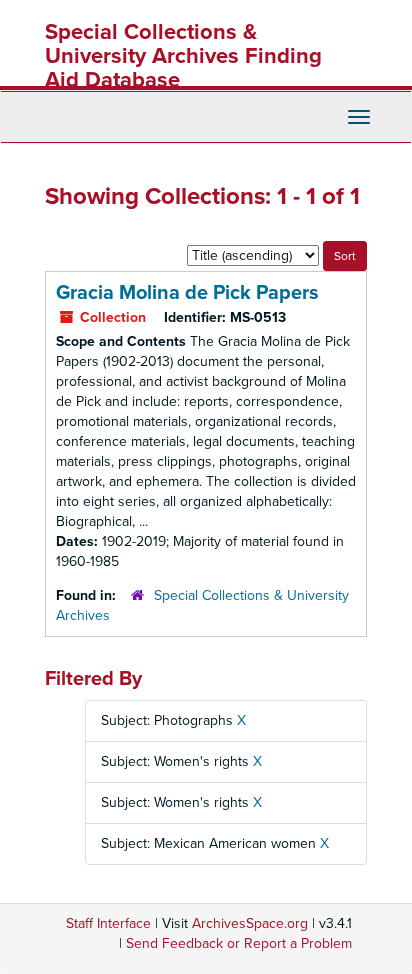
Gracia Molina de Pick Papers (187, 293)
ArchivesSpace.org (250, 923)
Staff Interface (108, 923)
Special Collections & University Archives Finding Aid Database (183, 56)
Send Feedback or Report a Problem (239, 943)
